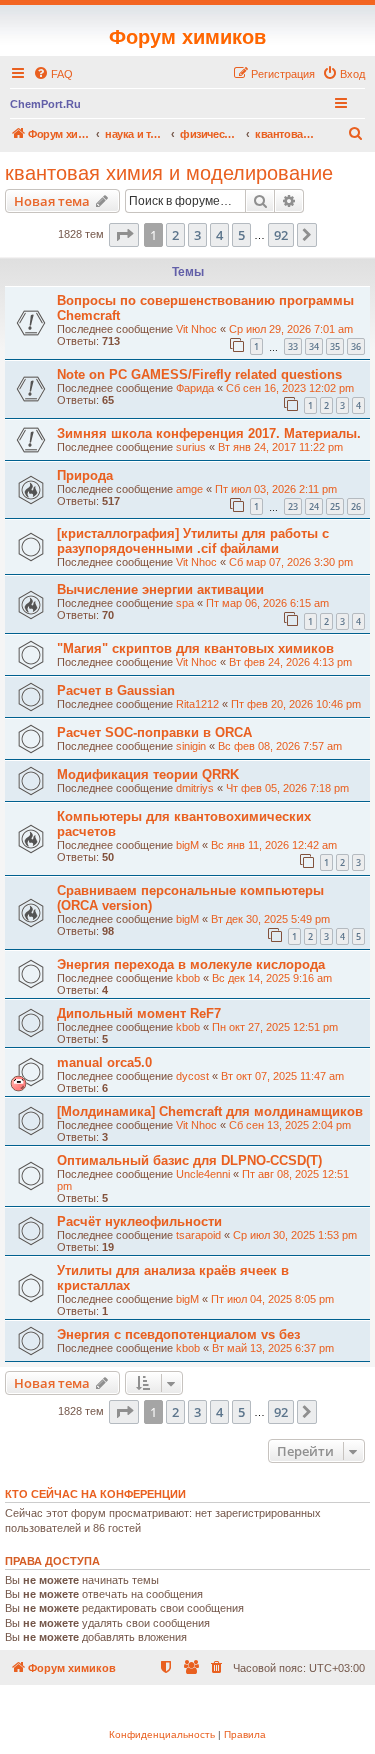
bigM (187, 845)
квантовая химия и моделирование (169, 173)
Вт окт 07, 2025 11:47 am (282, 1076)
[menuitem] (53, 74)
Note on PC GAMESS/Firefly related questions (199, 374)
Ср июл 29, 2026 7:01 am (291, 329)
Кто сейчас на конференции (95, 1494)
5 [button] (241, 235)
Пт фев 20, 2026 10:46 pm (296, 704)
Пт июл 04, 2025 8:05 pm (272, 1299)
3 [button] (197, 235)
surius (191, 447)
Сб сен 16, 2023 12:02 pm (290, 388)
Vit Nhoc (196, 329)
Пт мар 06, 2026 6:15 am (267, 603)
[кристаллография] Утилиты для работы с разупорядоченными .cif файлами (193, 541)
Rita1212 (197, 704)
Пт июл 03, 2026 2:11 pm (276, 489)
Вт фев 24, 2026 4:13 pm (290, 662)
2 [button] (175, 235)
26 (356, 506)
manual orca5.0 (104, 1062)
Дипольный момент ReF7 (139, 1013)
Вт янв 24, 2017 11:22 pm (280, 447)
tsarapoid (198, 1235)
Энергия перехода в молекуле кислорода (191, 964)
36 (356, 346)
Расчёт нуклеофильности (139, 1221)
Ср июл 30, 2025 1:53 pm (295, 1235)
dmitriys (195, 788)
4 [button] (219, 235)
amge (189, 489)
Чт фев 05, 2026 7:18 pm (287, 788)
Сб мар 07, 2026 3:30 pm (291, 562)
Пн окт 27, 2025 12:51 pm (275, 1027)
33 (293, 346)
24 (314, 506)
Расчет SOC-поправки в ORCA (154, 732)
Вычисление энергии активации (160, 589)
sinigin (191, 746)
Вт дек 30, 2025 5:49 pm (270, 919)
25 (335, 506)
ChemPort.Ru (45, 104)
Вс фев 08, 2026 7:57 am (280, 746)
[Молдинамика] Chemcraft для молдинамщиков (210, 1111)
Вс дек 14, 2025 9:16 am (272, 978)
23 (293, 506)
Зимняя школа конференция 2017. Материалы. (209, 433)
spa (185, 603)
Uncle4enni (203, 1174)
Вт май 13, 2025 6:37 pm (273, 1348)
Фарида (195, 388)
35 (335, 346)
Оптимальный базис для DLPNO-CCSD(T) (189, 1160)
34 (314, 346)
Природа (85, 475)
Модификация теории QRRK (148, 774)
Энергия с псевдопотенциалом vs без (178, 1334)
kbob (188, 978)
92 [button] (281, 235)
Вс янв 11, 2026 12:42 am (274, 845)
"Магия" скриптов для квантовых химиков (195, 648)
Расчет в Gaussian (116, 690)
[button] (124, 235)
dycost (192, 1076)
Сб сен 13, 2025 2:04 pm (290, 1125)
